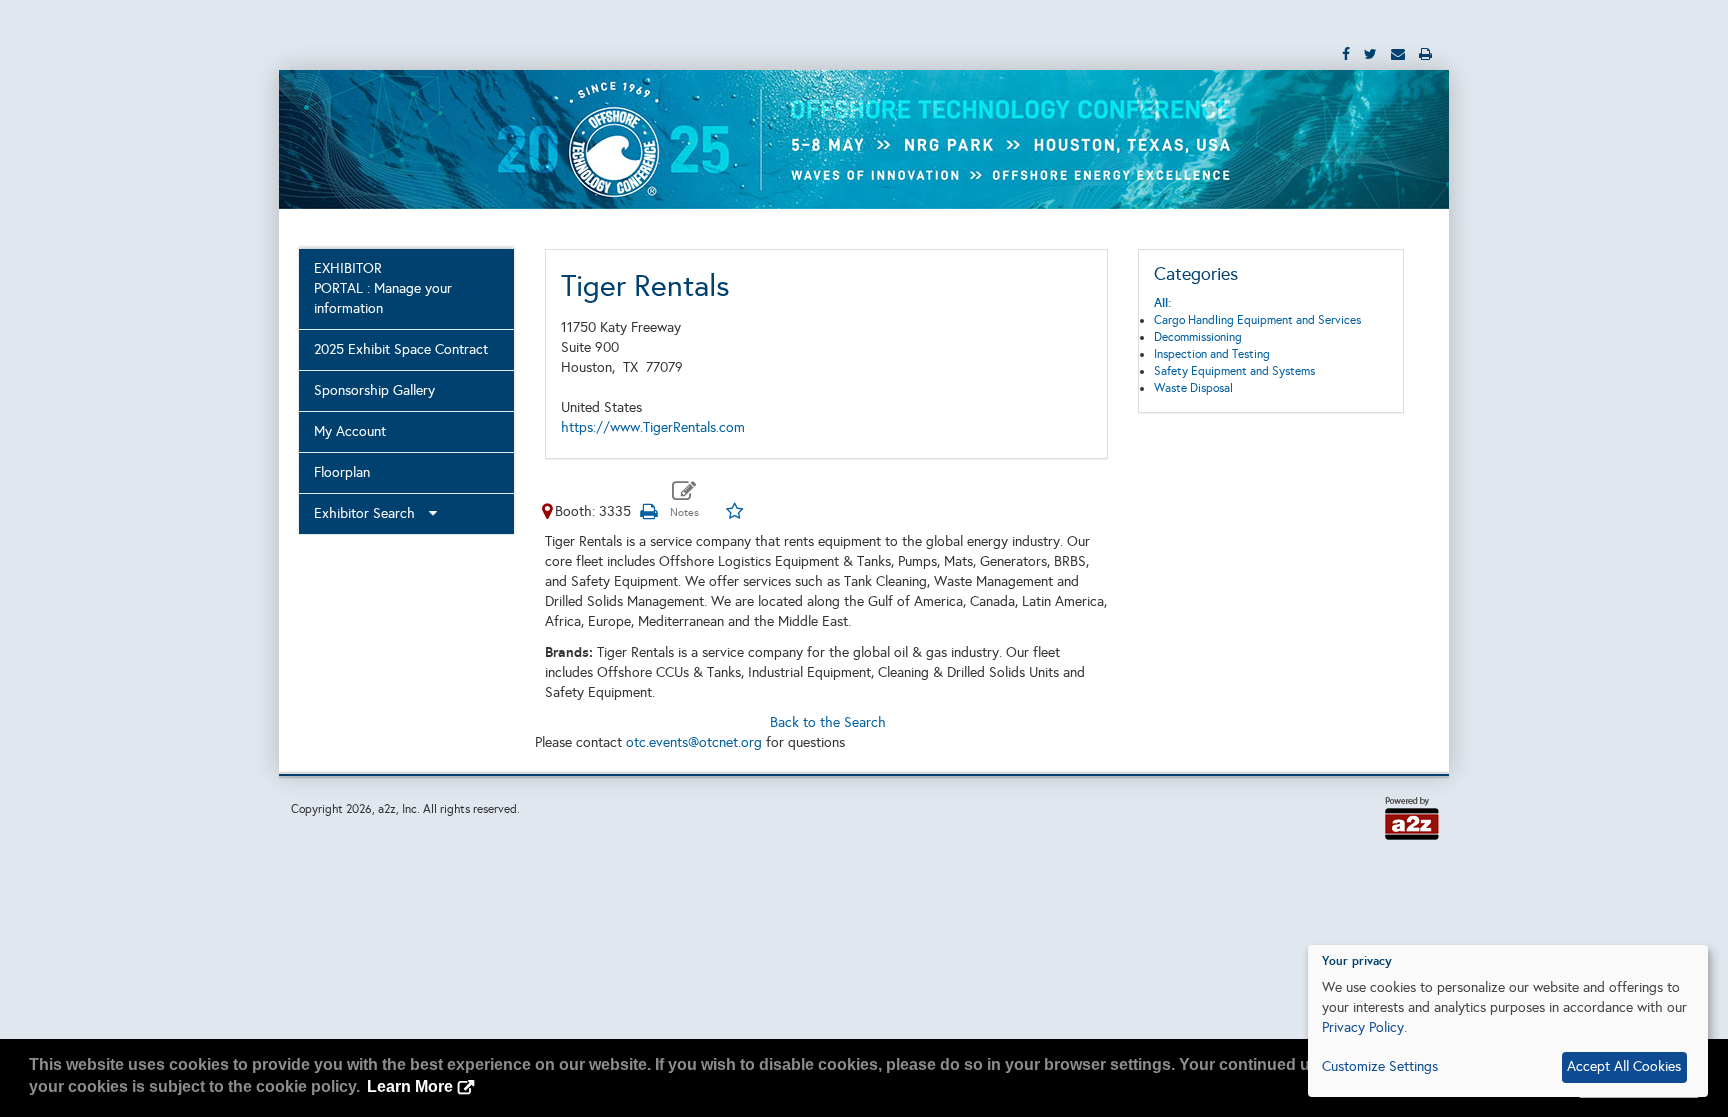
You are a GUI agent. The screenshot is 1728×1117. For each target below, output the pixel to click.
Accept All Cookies (1624, 1066)
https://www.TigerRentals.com (653, 427)
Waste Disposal (1193, 388)
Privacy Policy (1363, 1027)
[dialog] (1508, 1021)
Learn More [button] (410, 1086)
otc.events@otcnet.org (694, 742)
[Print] (649, 511)
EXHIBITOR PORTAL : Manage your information (383, 288)
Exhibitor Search (370, 513)
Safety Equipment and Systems (1234, 371)
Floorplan (342, 472)
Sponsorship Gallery (374, 390)
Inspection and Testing (1212, 354)
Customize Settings (1380, 1066)
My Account (350, 431)
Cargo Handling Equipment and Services (1257, 320)
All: (1162, 303)
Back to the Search (828, 722)
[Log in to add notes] (684, 499)
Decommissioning (1198, 337)
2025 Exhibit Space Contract (401, 349)
